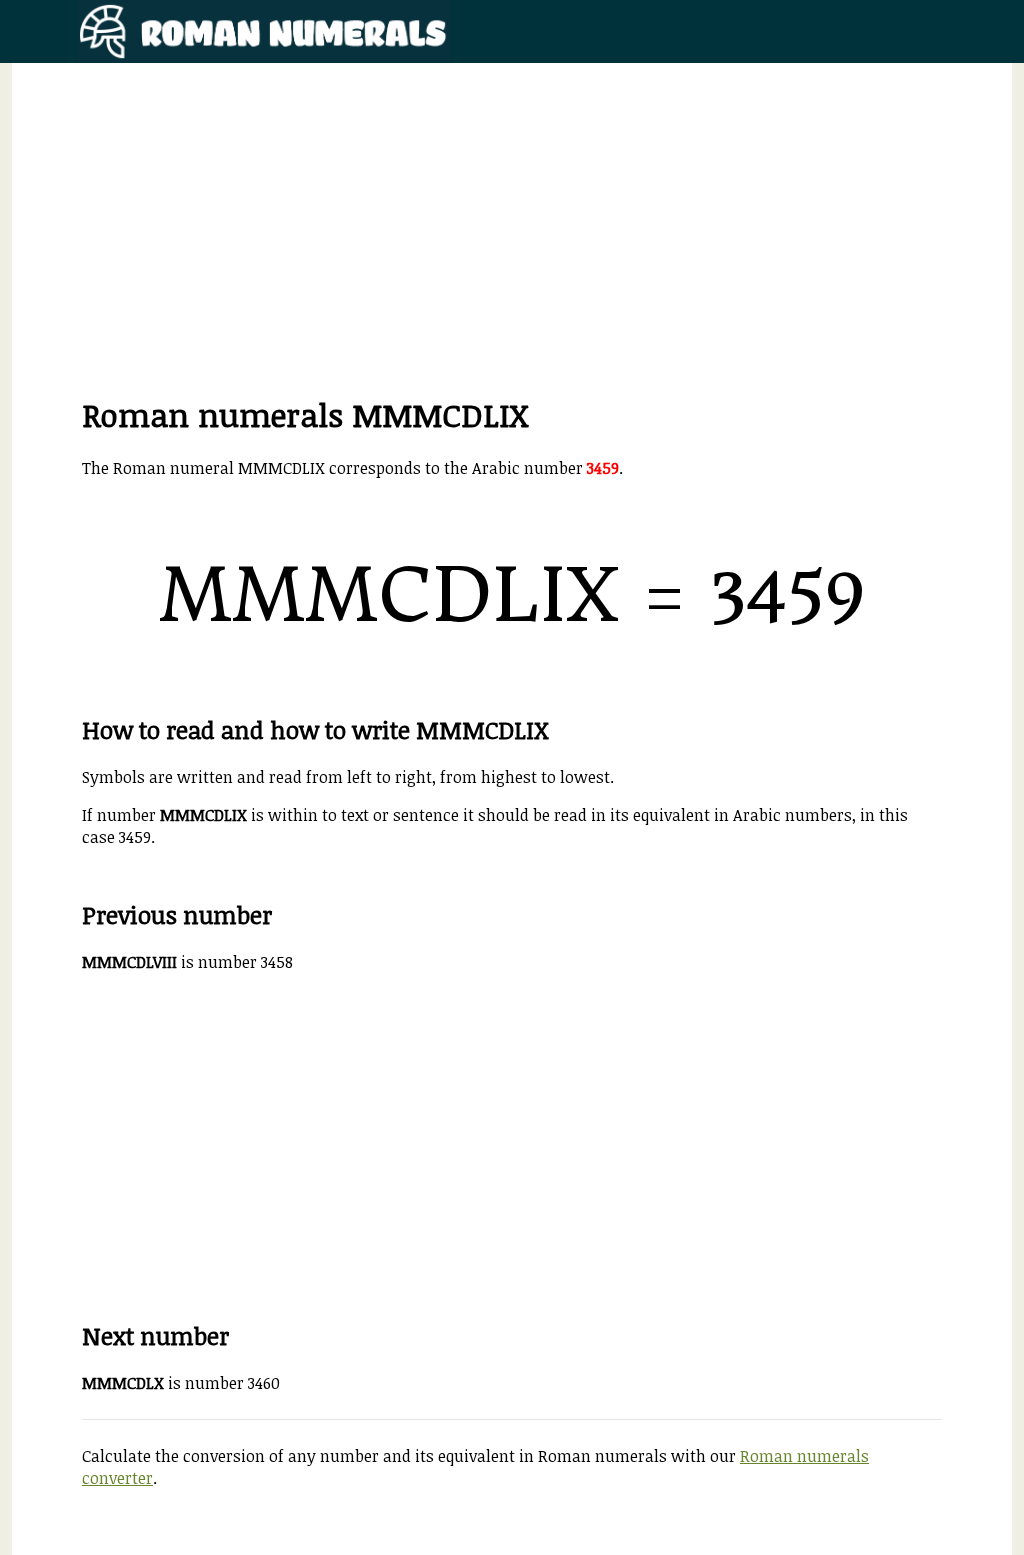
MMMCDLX (123, 1383)
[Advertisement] (512, 253)
